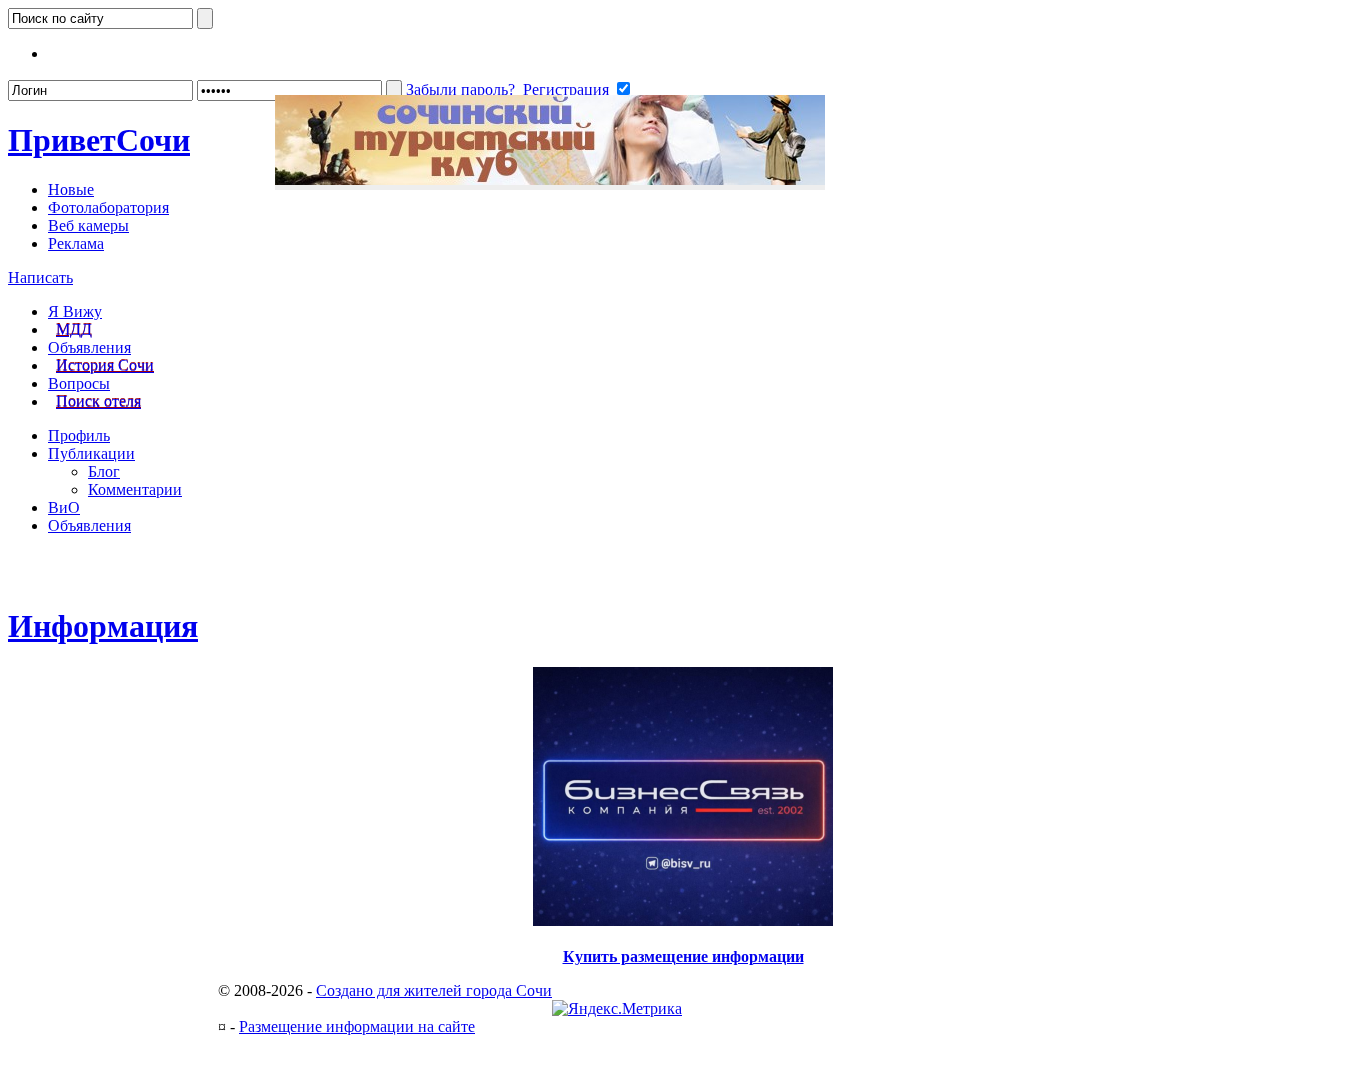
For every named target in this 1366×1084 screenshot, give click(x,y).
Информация (103, 626)
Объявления (89, 347)
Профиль (79, 435)
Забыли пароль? (460, 89)
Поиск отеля (98, 401)
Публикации (91, 453)
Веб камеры (88, 225)
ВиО (64, 507)
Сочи (99, 140)
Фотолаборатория (108, 207)
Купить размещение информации (683, 956)
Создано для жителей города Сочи (434, 990)
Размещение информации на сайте (357, 1026)
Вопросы (79, 383)
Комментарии (135, 489)
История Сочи (105, 365)
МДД (74, 329)
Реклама (76, 243)
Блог (104, 471)
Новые (71, 189)
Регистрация (566, 89)
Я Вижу (75, 311)
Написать (40, 277)
